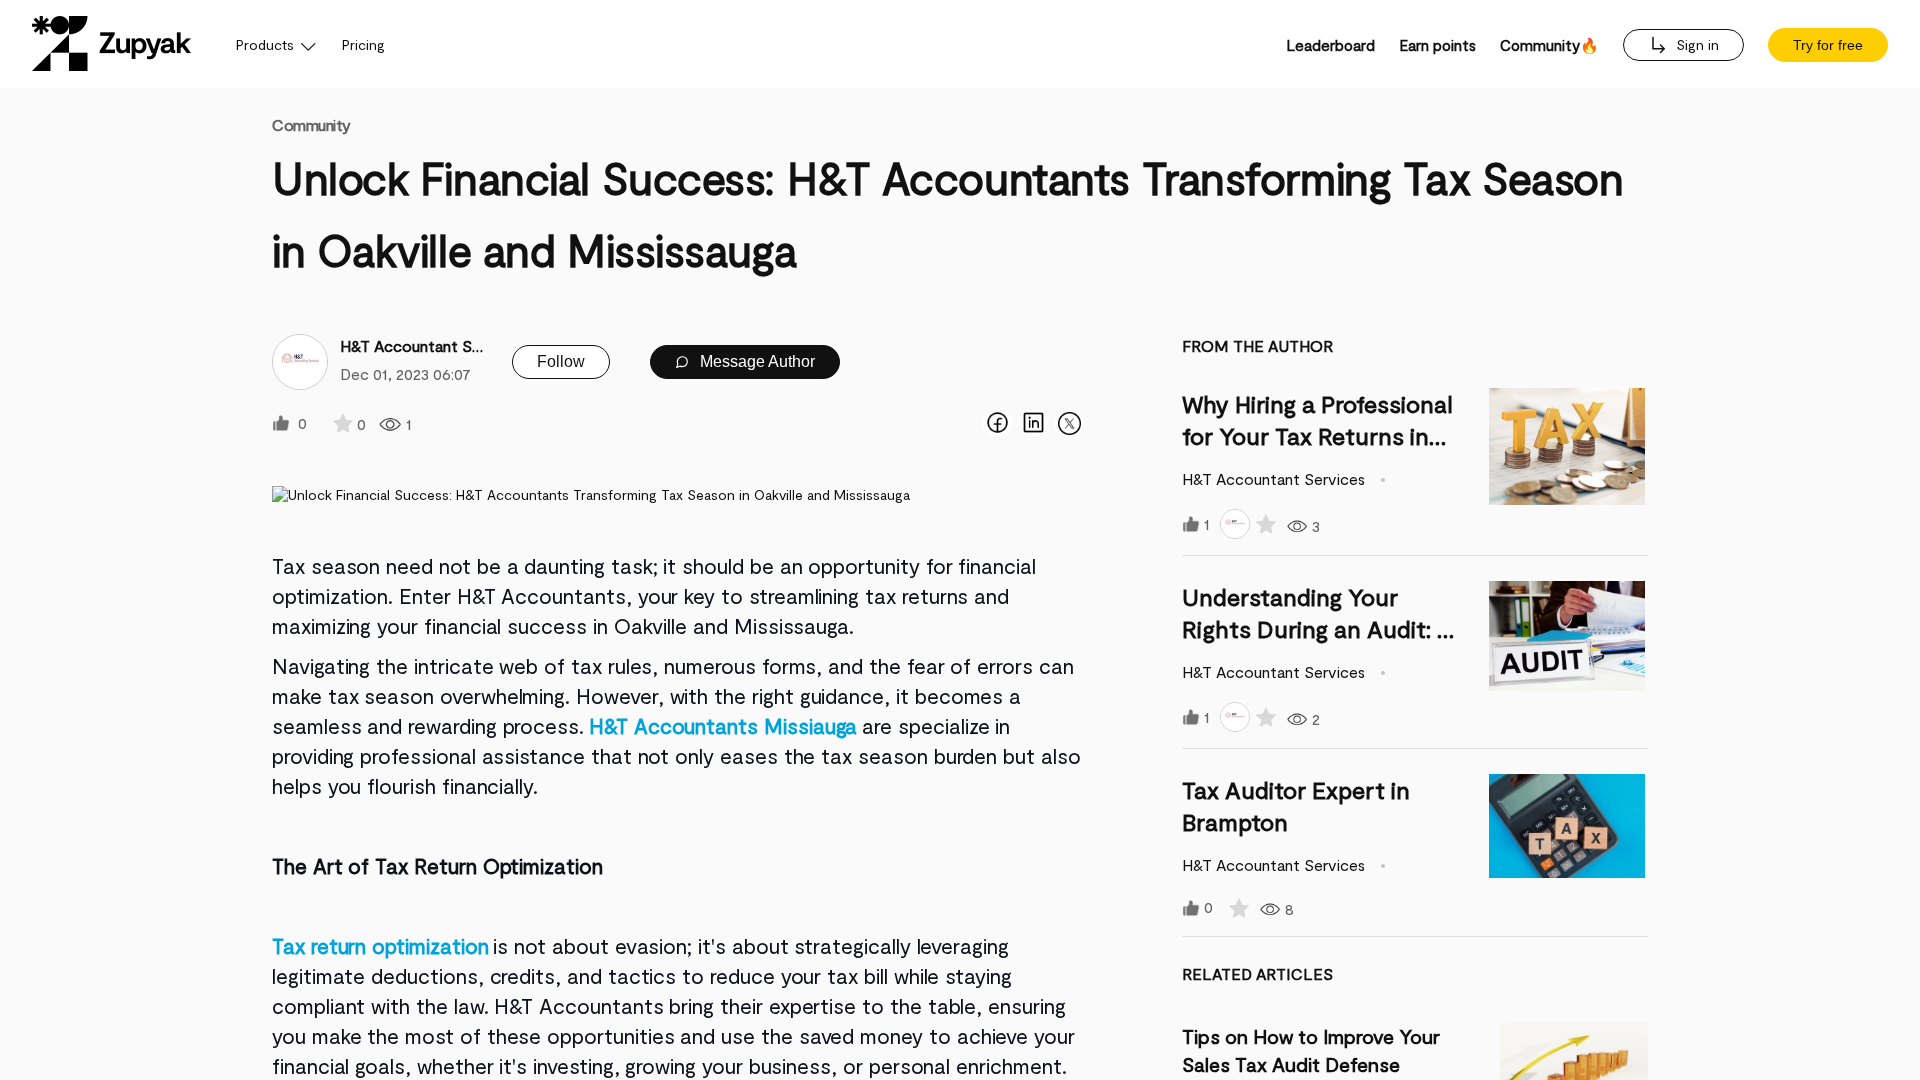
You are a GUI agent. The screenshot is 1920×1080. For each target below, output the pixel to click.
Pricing (363, 44)
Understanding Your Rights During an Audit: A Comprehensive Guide (1317, 628)
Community (311, 124)
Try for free (1828, 45)
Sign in (1695, 44)
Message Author (755, 361)
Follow (561, 361)
